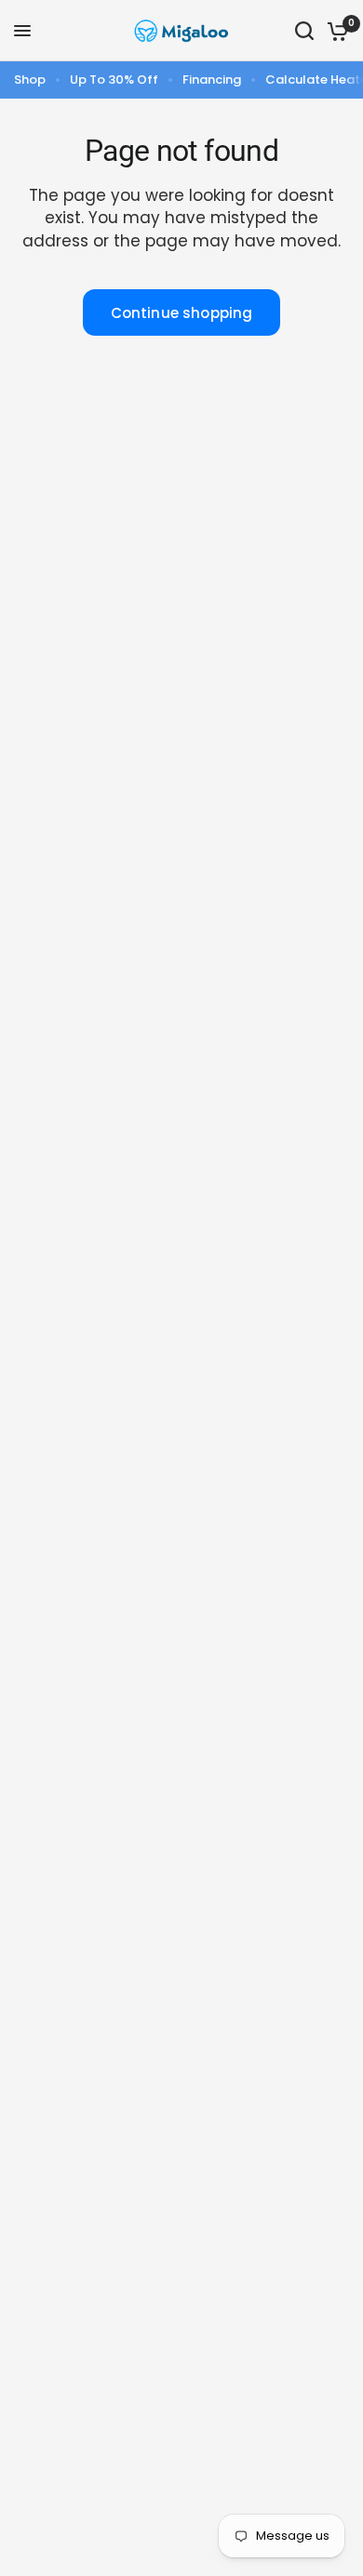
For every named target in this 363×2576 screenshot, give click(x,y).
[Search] (304, 31)
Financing (212, 80)
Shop (30, 80)
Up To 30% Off (114, 80)
